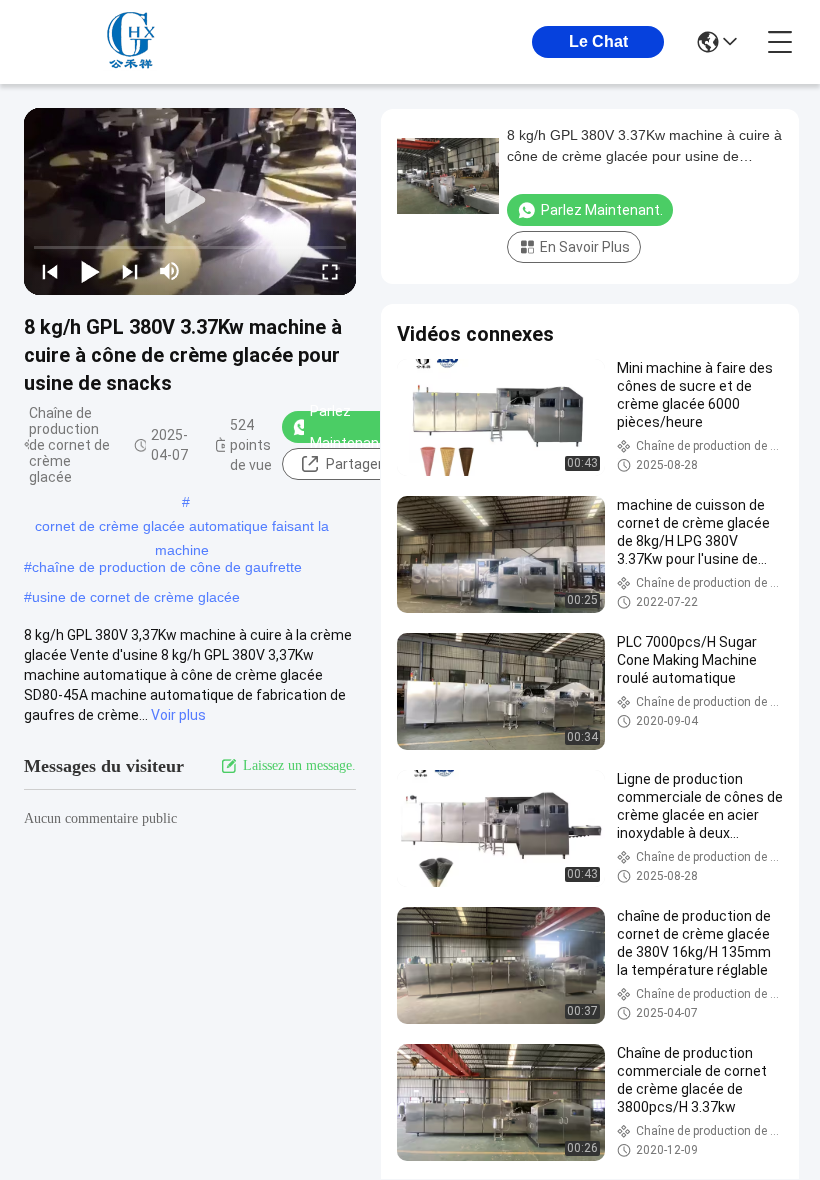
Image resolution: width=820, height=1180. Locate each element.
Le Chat (598, 41)
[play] (190, 201)
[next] (130, 271)
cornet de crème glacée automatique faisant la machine (182, 528)
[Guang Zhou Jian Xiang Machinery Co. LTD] (134, 42)
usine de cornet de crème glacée (136, 597)
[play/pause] (90, 271)
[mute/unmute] (170, 271)
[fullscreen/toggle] (330, 271)
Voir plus (178, 715)
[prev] (50, 271)
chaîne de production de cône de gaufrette (167, 567)
